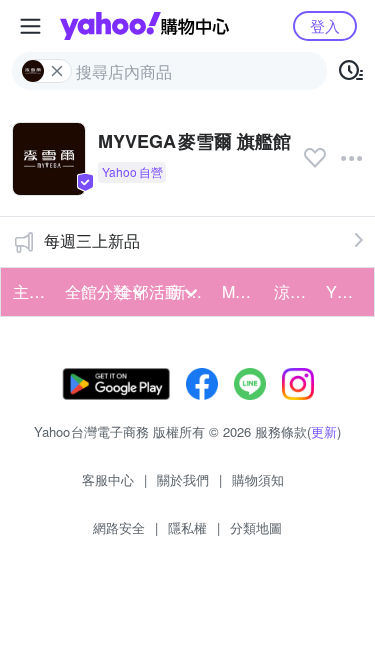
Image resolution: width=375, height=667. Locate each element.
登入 (325, 25)
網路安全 (119, 527)
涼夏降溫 (294, 291)
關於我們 (183, 479)
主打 (29, 291)
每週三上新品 (92, 240)
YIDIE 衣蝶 (346, 291)
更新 (324, 431)
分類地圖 (256, 527)
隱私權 (187, 527)
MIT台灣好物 (242, 291)
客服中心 (108, 479)
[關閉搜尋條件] (57, 71)
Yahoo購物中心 (144, 26)
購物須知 (258, 479)
